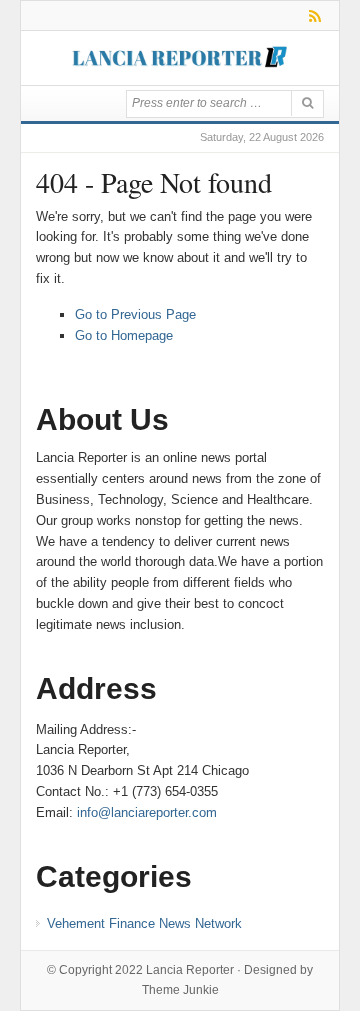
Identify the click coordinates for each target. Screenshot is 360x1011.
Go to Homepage (124, 335)
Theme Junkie (180, 990)
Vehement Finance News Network (144, 923)
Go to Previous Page (135, 314)
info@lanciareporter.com (147, 812)
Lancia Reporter (190, 970)
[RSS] (311, 15)
